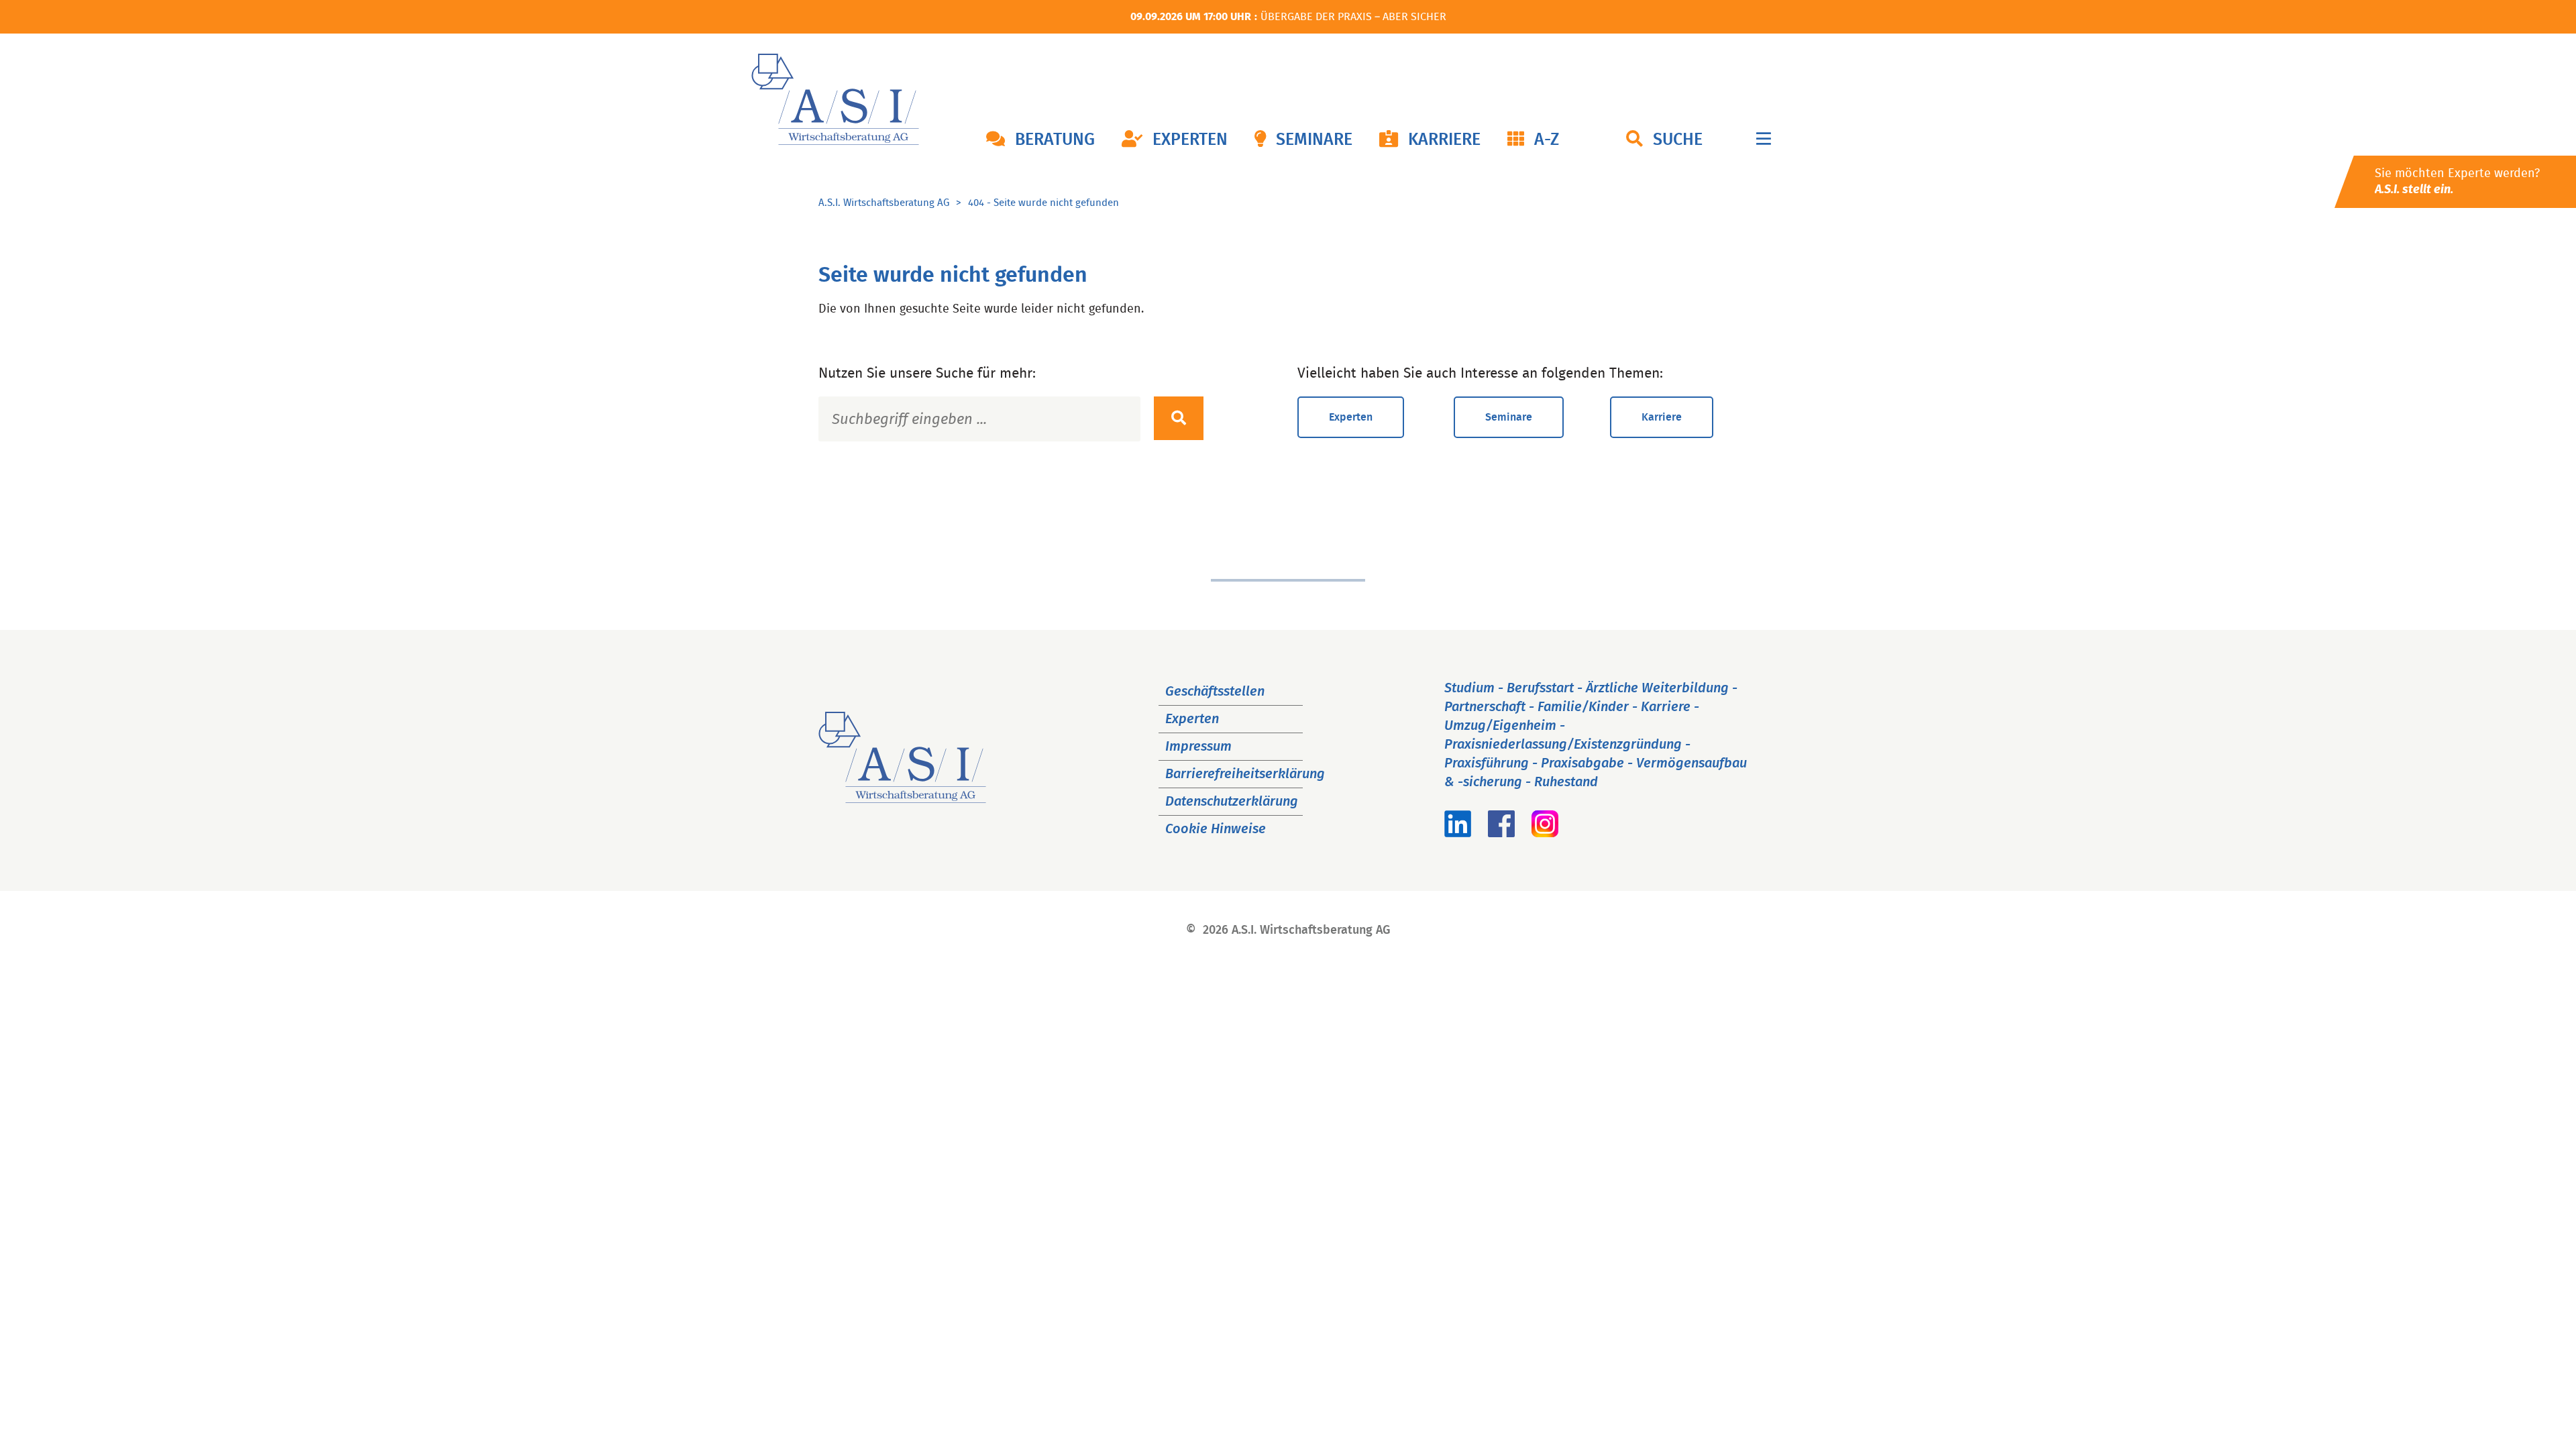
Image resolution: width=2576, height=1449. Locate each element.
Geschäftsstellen (1215, 692)
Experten (1190, 140)
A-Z (1547, 140)
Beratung (1055, 140)
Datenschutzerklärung (1232, 802)
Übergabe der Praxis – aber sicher (1353, 17)
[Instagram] (1545, 833)
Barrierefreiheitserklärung (1245, 774)
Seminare (1314, 140)
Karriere (1444, 140)
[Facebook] (1501, 833)
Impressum (1198, 747)
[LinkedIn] (1458, 833)
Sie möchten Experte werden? (2457, 182)
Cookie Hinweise (1216, 829)
